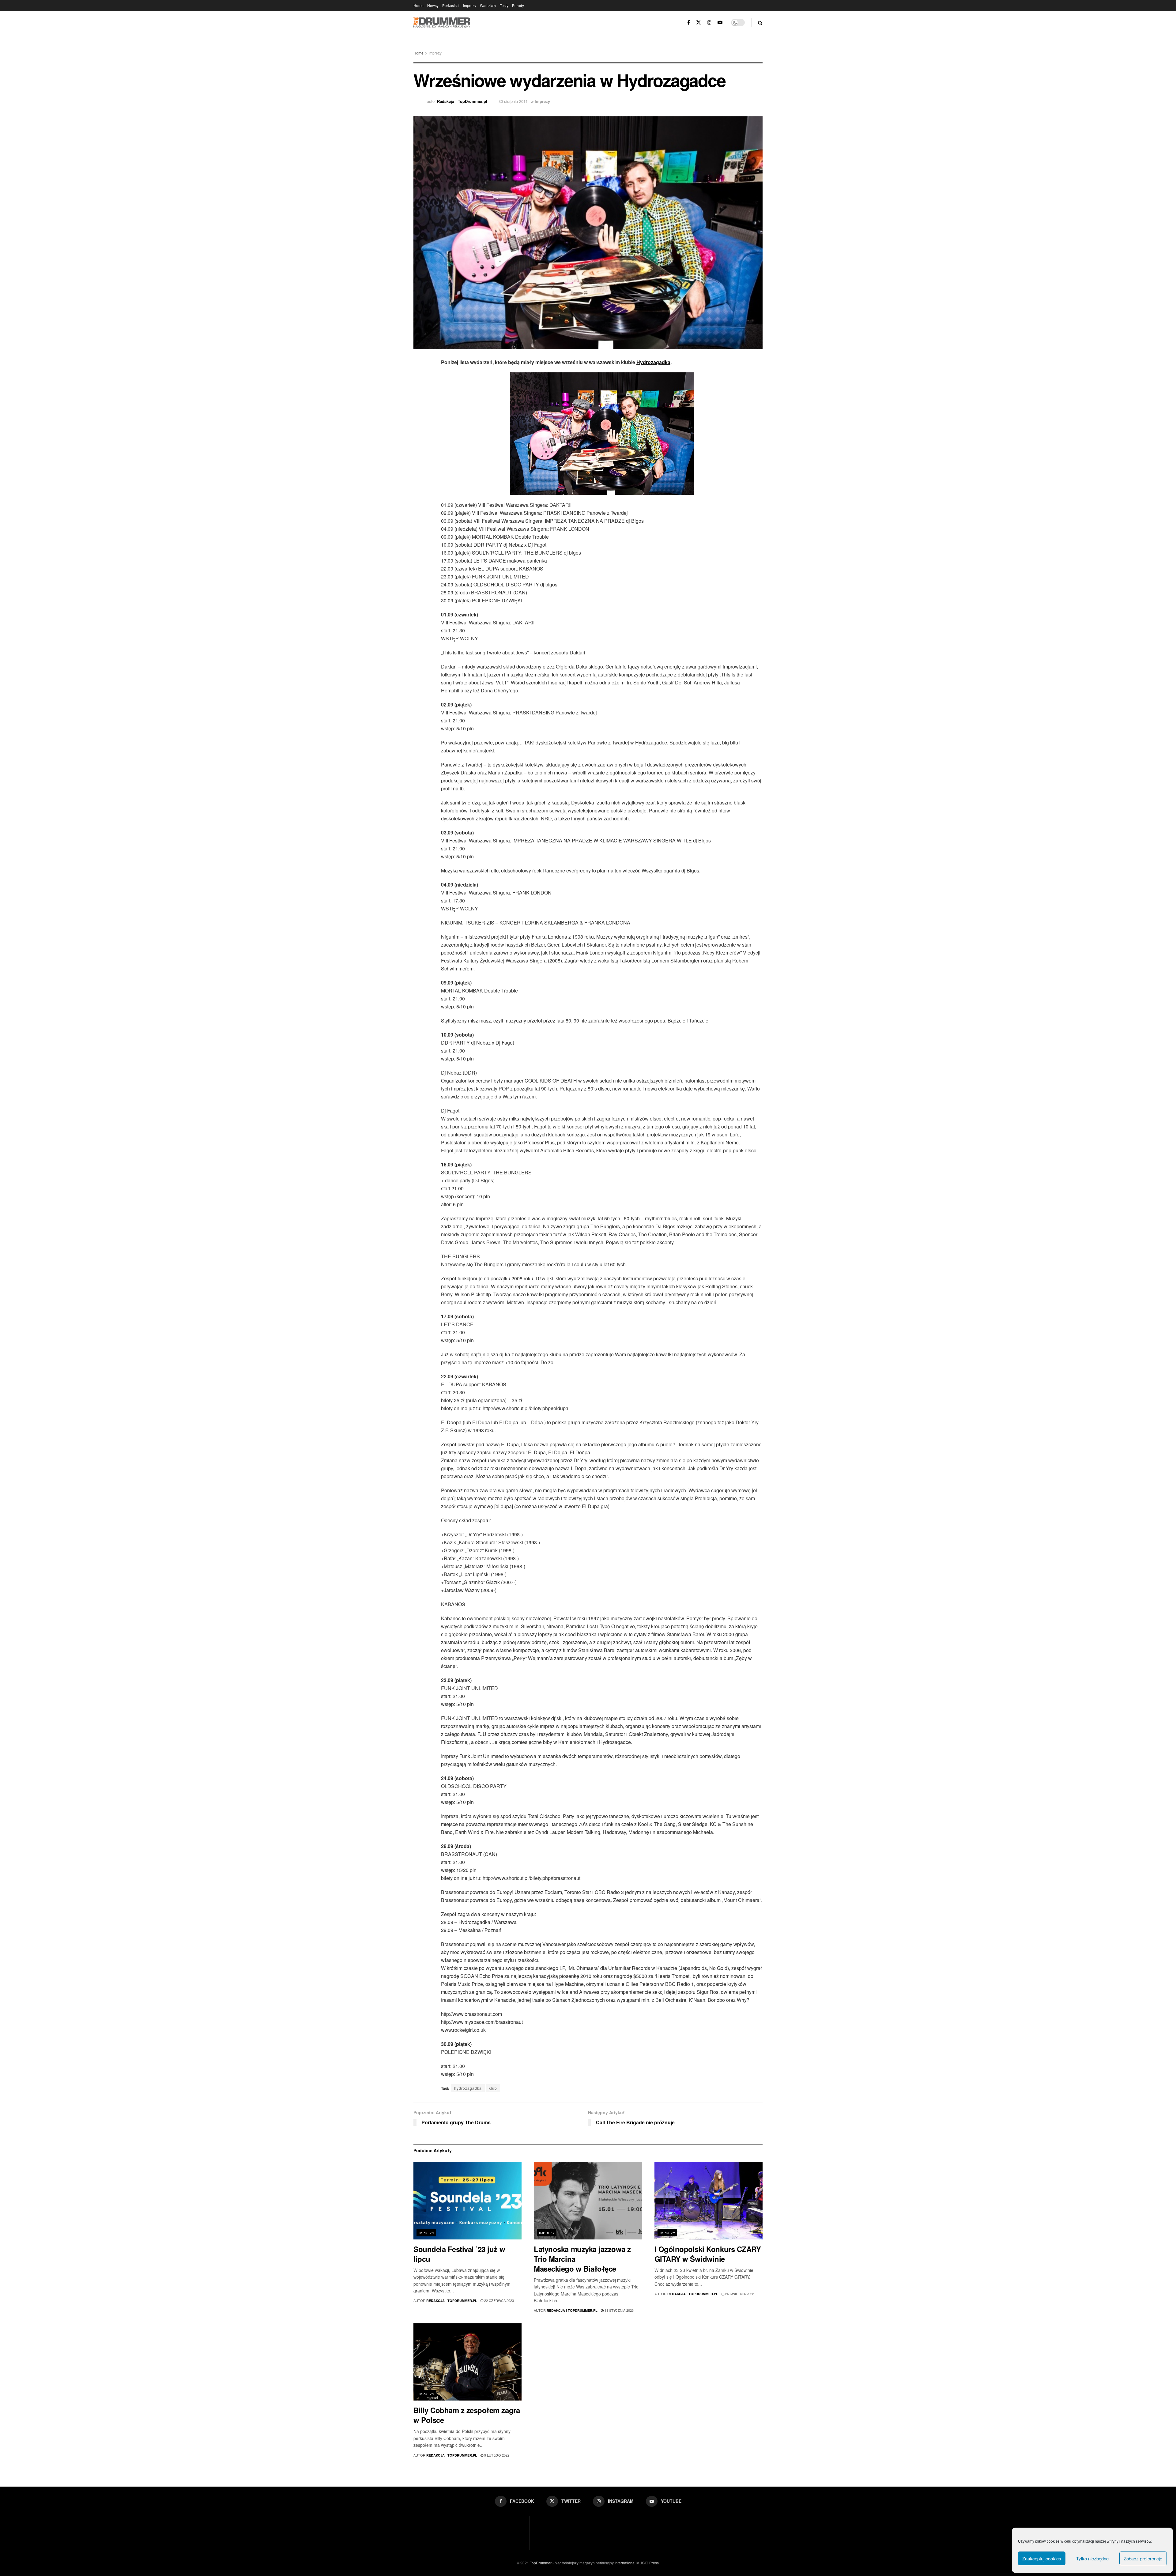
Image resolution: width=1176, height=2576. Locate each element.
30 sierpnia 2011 (513, 101)
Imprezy (470, 5)
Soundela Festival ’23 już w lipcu (459, 2254)
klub (493, 2088)
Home (418, 5)
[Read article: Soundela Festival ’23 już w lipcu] (467, 2201)
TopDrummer (541, 2563)
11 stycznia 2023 (619, 2310)
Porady (518, 5)
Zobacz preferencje (1143, 2558)
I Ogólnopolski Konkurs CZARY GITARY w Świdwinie (708, 2254)
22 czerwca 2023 (499, 2300)
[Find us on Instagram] (709, 23)
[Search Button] (760, 23)
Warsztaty (488, 5)
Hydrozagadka (653, 362)
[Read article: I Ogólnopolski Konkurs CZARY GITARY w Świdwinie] (709, 2201)
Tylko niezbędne (1092, 2558)
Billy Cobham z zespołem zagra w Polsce (467, 2415)
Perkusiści (451, 5)
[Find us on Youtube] (720, 23)
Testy (504, 5)
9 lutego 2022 (496, 2455)
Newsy (433, 5)
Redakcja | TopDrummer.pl (462, 101)
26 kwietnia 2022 (739, 2294)
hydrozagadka (468, 2088)
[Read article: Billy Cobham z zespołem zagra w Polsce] (467, 2362)
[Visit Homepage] (442, 23)
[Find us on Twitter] (699, 23)
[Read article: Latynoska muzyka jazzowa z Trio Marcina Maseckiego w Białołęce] (588, 2201)
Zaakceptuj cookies (1042, 2558)
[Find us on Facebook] (689, 23)
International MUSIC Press (636, 2563)
